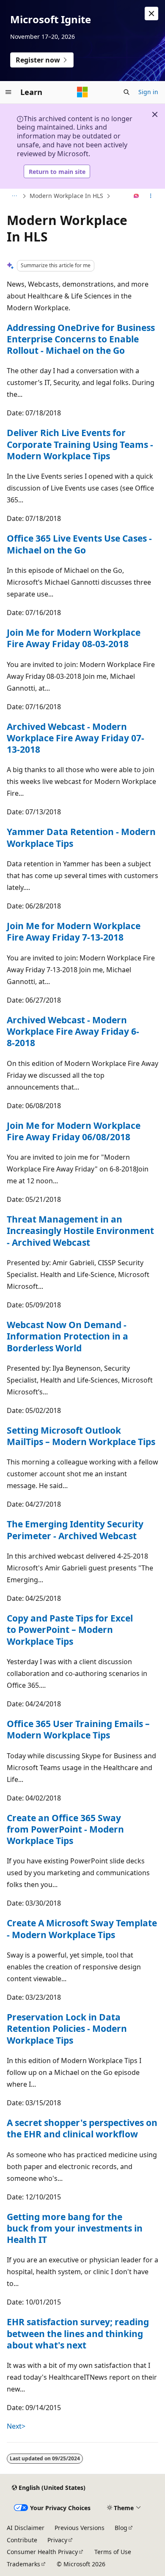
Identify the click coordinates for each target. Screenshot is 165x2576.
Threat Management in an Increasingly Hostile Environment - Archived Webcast (80, 1231)
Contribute (22, 2540)
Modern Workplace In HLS (66, 196)
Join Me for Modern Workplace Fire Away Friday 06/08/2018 (74, 1131)
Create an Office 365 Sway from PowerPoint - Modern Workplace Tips (65, 1829)
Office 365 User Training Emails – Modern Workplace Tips (78, 1729)
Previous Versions (80, 2528)
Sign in (148, 92)
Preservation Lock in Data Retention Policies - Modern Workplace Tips (67, 2029)
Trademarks (23, 2564)
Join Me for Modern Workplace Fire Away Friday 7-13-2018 (74, 931)
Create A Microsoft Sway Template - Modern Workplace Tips (82, 1929)
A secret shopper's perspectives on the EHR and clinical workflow (82, 2128)
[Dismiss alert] (151, 14)
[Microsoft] (82, 92)
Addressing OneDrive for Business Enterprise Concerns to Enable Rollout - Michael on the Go (81, 339)
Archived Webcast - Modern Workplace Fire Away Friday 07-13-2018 (76, 738)
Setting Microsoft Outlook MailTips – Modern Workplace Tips (81, 1436)
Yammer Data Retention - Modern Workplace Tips (81, 837)
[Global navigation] (8, 92)
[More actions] (151, 196)
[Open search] (126, 92)
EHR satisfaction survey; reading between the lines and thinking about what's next (78, 2333)
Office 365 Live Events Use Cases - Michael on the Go (79, 544)
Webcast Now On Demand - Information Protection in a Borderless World (67, 1336)
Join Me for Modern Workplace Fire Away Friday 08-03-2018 (74, 638)
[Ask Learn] (136, 196)
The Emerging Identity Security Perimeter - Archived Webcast (75, 1530)
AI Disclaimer (26, 2528)
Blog (121, 2528)
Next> (16, 2426)
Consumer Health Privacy (42, 2552)
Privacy (57, 2540)
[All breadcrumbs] (14, 196)
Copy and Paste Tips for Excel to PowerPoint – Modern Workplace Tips (70, 1630)
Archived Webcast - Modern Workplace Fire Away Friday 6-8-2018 (73, 1032)
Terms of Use (113, 2552)
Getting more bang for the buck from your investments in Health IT (75, 2228)
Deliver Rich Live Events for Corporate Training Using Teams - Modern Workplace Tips (80, 444)
